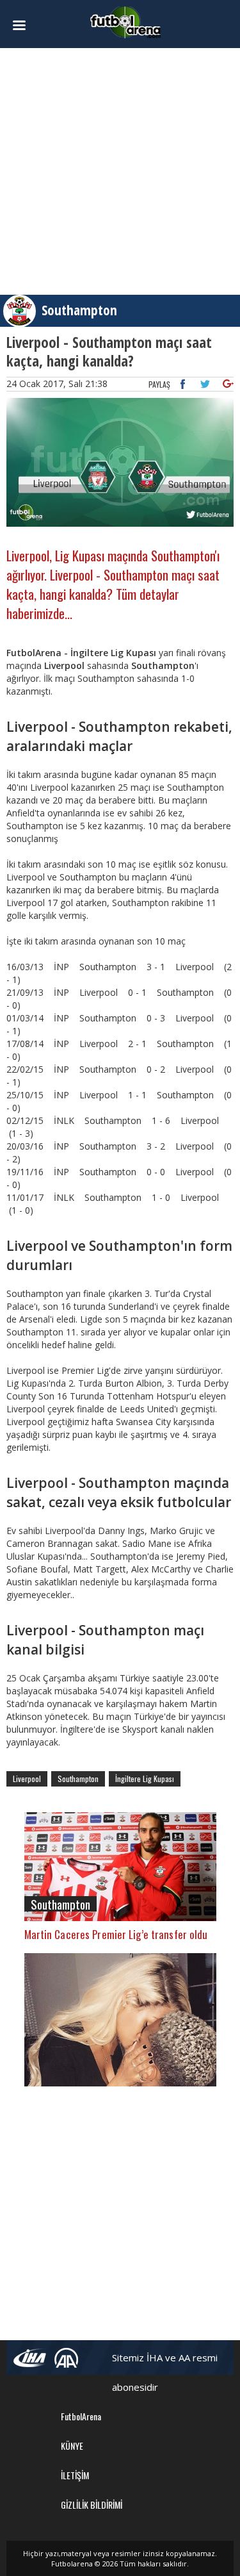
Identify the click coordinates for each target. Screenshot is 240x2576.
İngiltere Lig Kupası (145, 1779)
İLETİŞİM (75, 2475)
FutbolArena (81, 2416)
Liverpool (27, 1779)
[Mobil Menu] (23, 26)
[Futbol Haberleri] (125, 21)
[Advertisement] (120, 171)
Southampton (79, 310)
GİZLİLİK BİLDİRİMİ (92, 2505)
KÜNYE (72, 2446)
